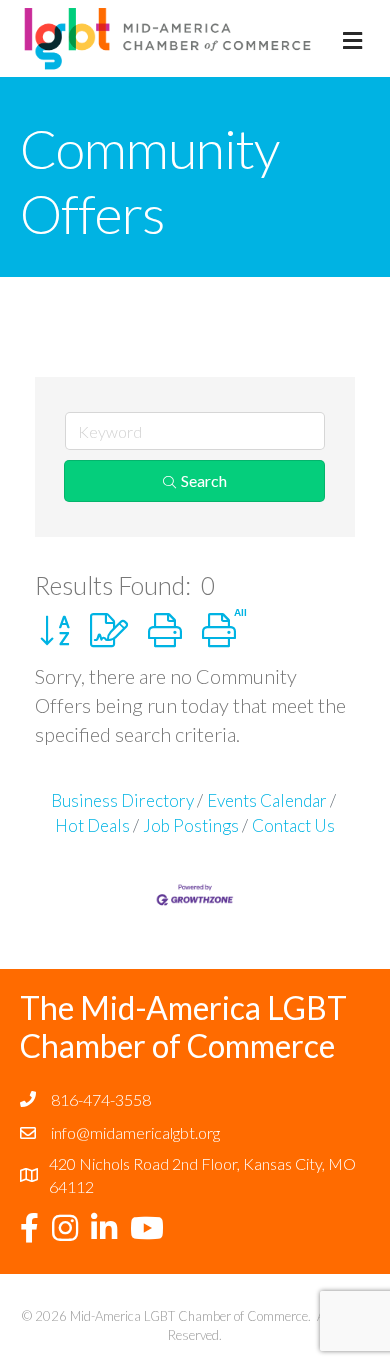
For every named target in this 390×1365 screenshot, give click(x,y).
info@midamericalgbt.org (135, 1132)
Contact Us (293, 825)
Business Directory (122, 800)
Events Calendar (267, 800)
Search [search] (204, 480)
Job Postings (191, 825)
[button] (55, 629)
